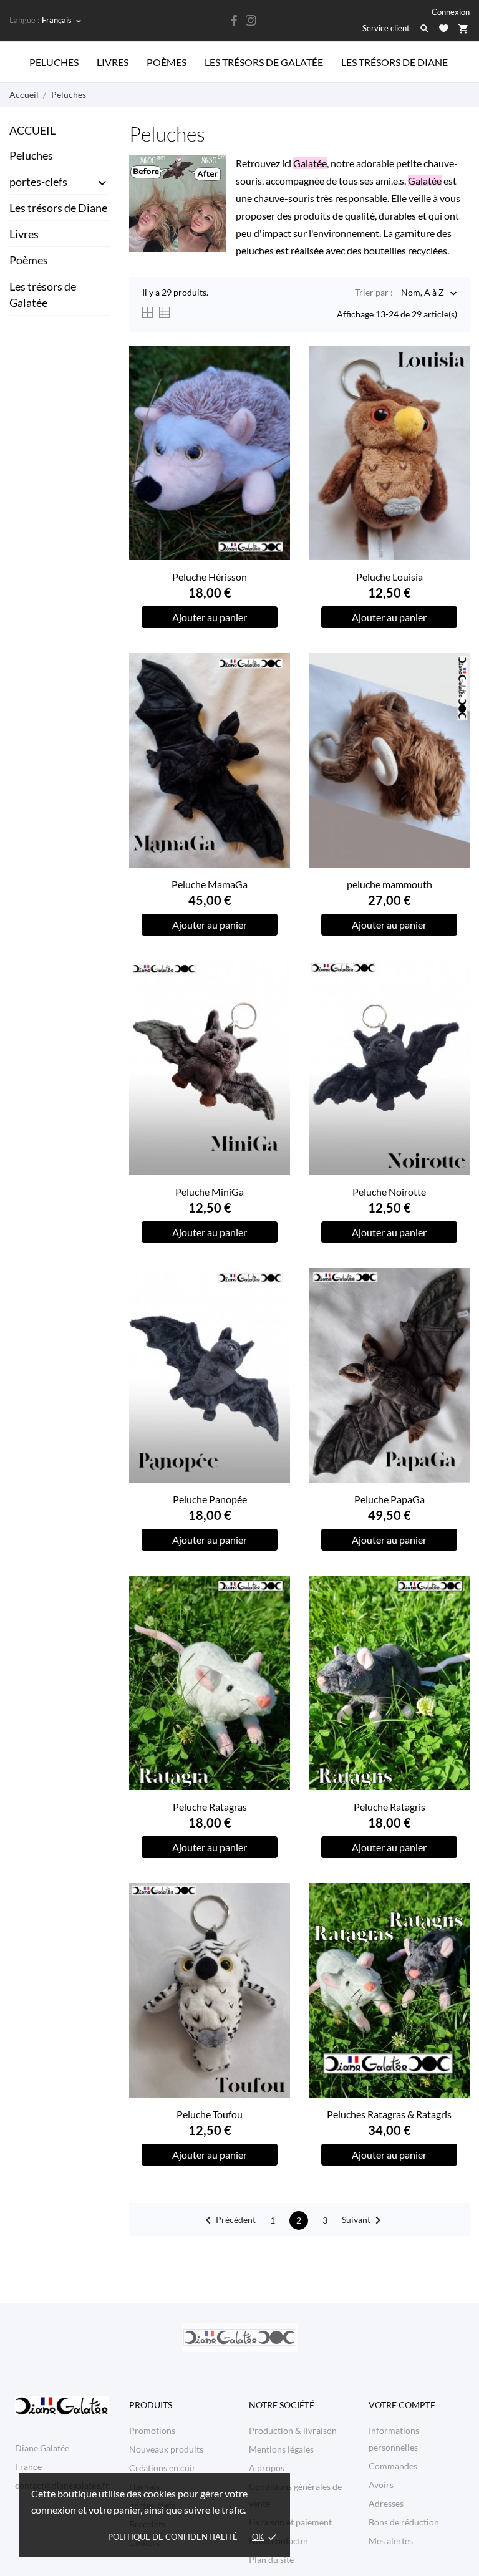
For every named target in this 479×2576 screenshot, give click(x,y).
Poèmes (167, 62)
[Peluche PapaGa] (453, 1308)
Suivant (364, 2220)
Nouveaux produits (166, 2449)
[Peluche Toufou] (273, 1923)
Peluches (54, 62)
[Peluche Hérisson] (273, 385)
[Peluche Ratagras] (273, 1615)
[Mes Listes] (444, 28)
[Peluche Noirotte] (453, 1000)
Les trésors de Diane (394, 62)
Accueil (32, 130)
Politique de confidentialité (173, 2537)
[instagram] (251, 20)
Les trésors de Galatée (264, 62)
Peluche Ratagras (210, 1807)
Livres (113, 62)
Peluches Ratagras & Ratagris (389, 2114)
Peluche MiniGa (210, 1192)
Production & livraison (293, 2430)
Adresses (386, 2503)
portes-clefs (38, 182)
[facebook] (235, 20)
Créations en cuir (162, 2468)
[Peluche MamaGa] (273, 693)
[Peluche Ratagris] (453, 1615)
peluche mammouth (389, 884)
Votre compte (402, 2405)
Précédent (228, 2220)
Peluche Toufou (210, 2114)
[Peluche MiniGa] (273, 1000)
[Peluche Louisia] (453, 385)
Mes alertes (391, 2541)
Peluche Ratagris (389, 1807)
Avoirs (381, 2485)
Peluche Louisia (389, 577)
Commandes (393, 2466)
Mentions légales (281, 2449)
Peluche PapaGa (389, 1499)
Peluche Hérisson (210, 577)
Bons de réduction (404, 2522)
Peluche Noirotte (389, 1192)
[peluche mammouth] (453, 693)
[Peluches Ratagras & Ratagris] (453, 1923)
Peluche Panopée (210, 1499)
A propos (267, 2468)
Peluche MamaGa (210, 884)
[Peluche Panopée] (273, 1308)
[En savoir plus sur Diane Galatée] (239, 2338)
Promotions (152, 2430)
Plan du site (271, 2559)
